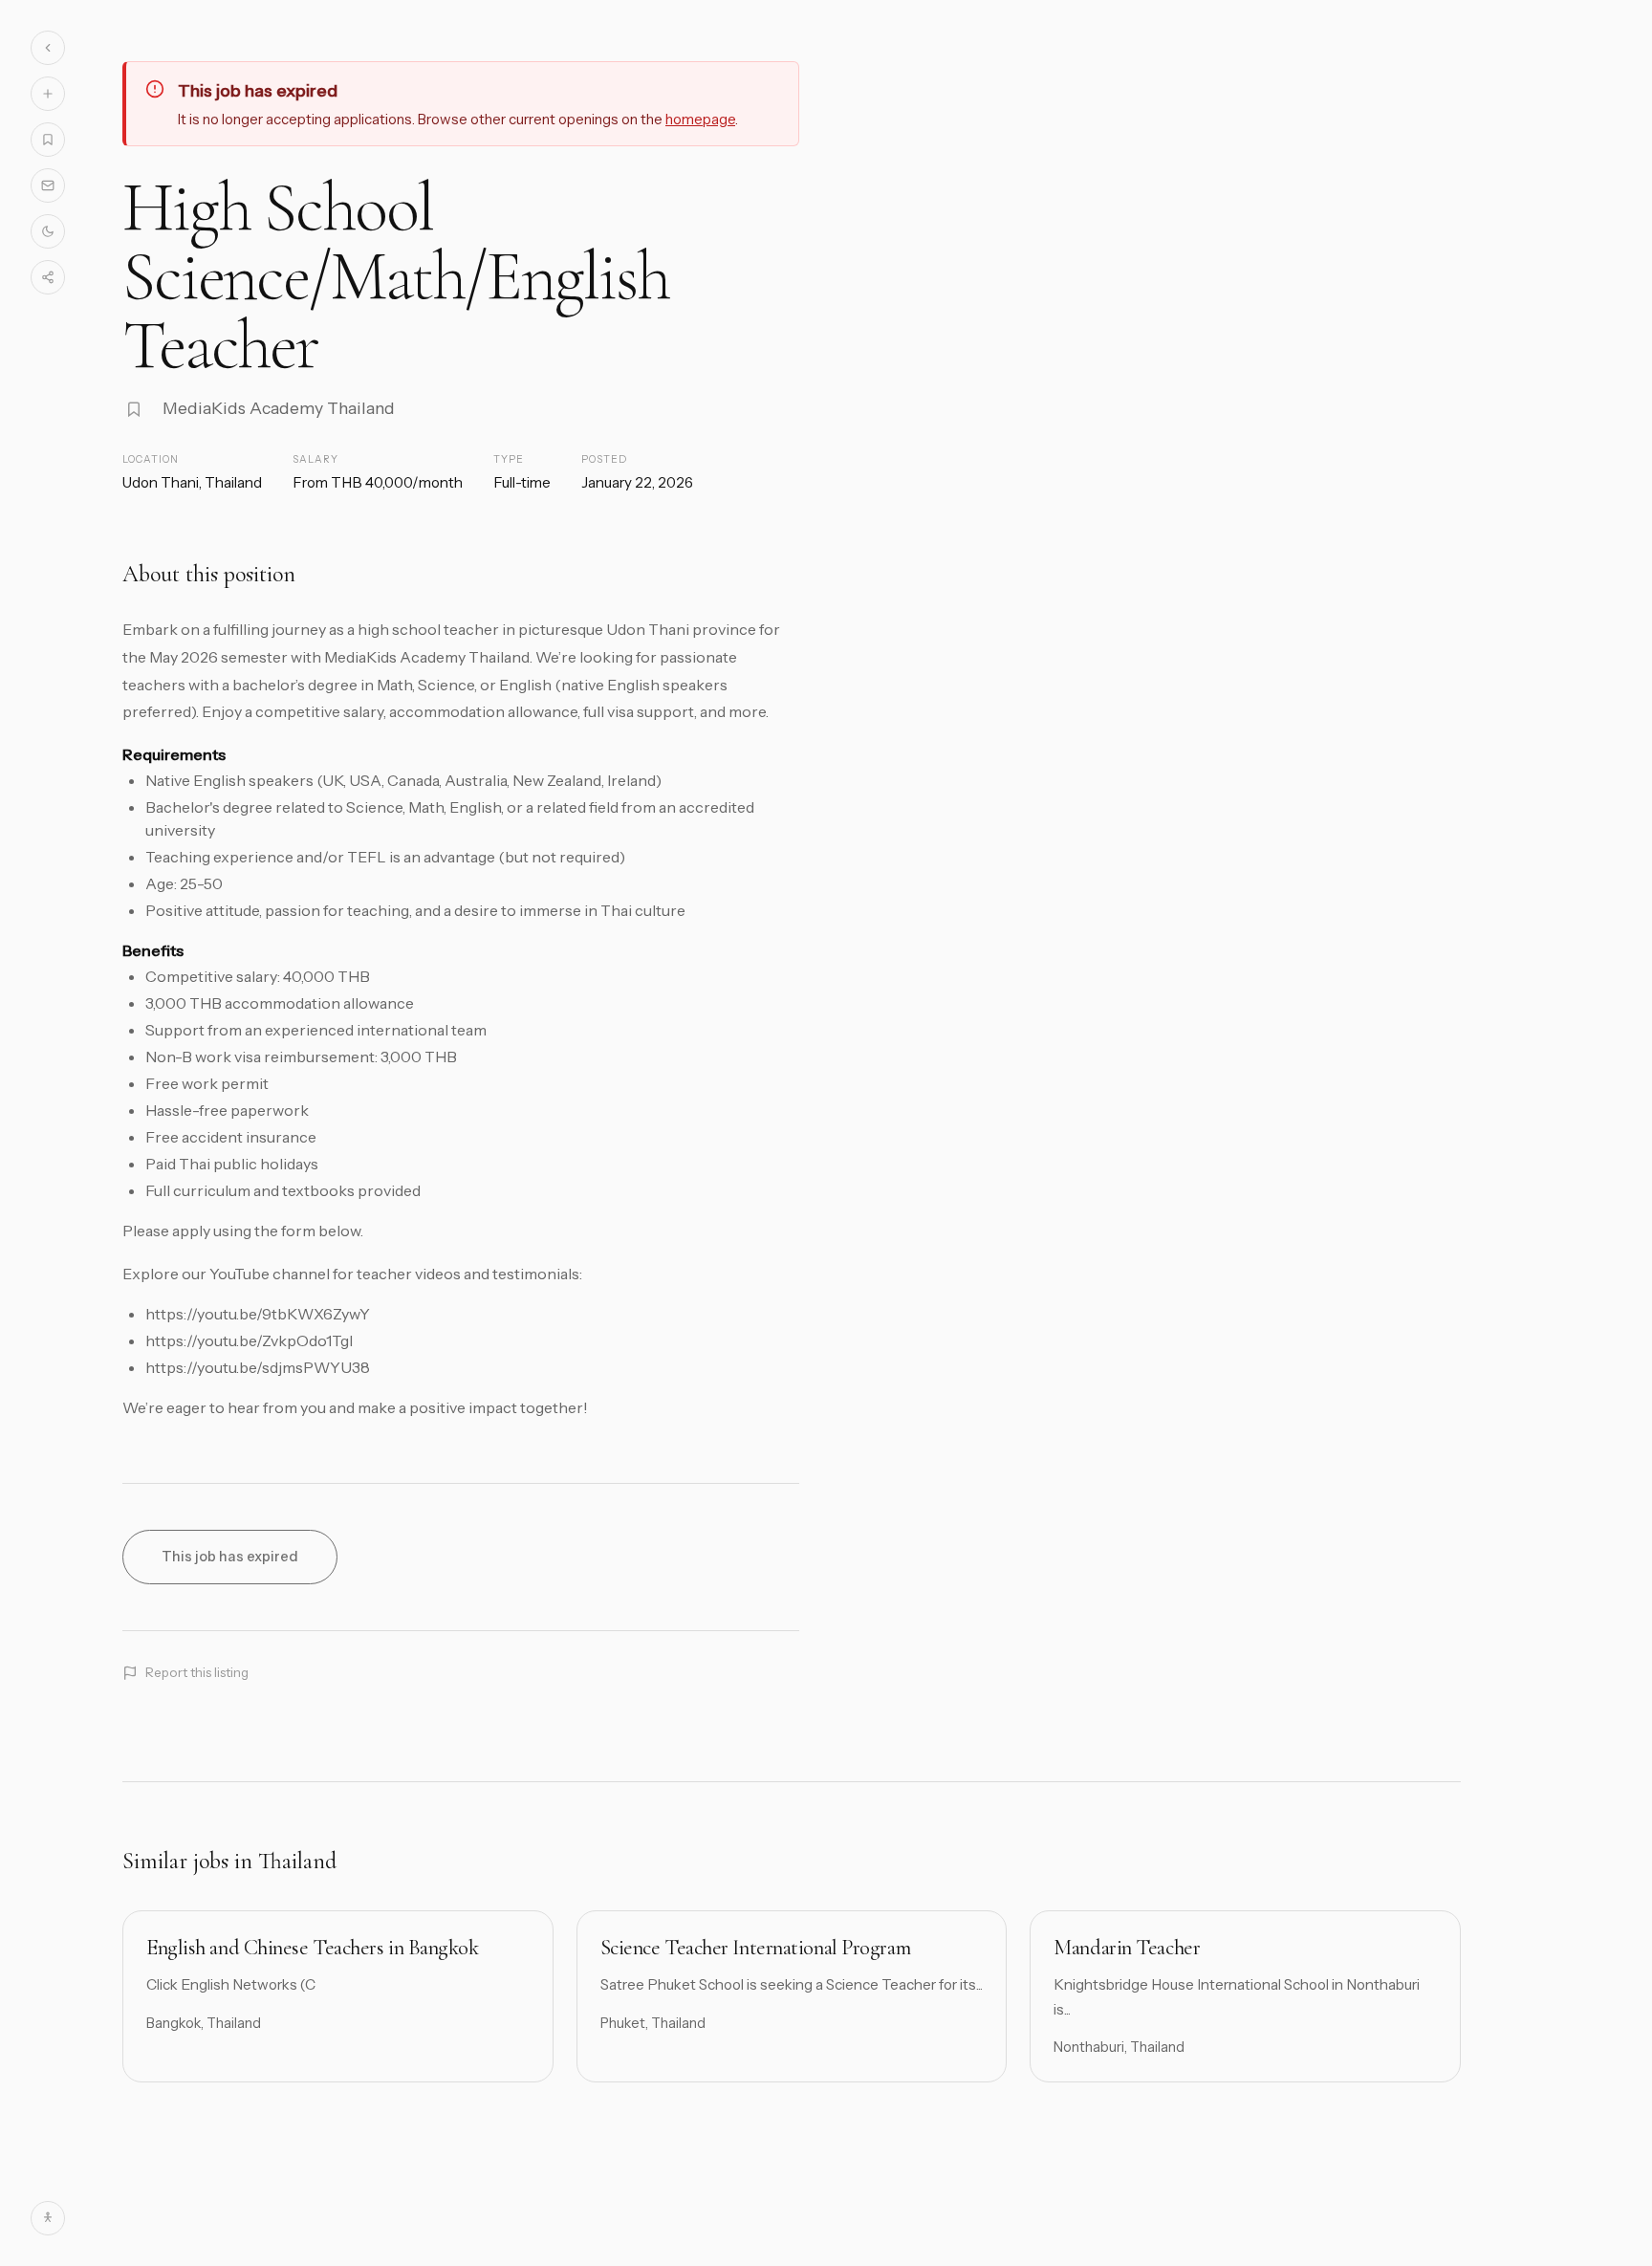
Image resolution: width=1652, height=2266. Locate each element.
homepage (700, 119)
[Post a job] (48, 94)
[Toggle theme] (48, 231)
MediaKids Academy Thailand (279, 408)
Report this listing (197, 1672)
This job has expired (230, 1557)
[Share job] (48, 277)
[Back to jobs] (48, 48)
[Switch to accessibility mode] (48, 2218)
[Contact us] (48, 185)
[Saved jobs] (48, 140)
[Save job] (134, 409)
